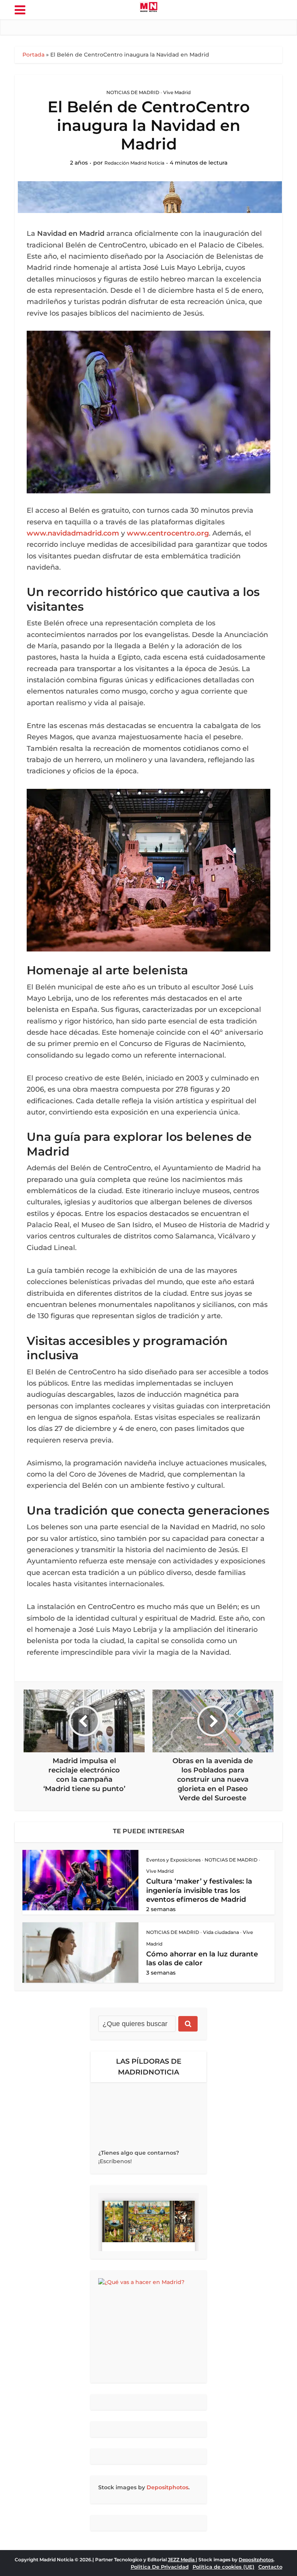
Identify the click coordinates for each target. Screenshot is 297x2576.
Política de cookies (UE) (224, 2567)
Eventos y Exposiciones (173, 1860)
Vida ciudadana (221, 1932)
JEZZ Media (182, 2560)
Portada (33, 55)
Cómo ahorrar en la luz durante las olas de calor (202, 1959)
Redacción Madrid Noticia (134, 163)
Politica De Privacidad (160, 2567)
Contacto (270, 2567)
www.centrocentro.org (168, 533)
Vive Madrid (177, 92)
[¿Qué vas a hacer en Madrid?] (148, 2327)
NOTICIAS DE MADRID (133, 92)
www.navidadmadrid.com (73, 533)
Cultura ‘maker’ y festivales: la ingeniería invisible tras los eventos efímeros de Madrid (199, 1890)
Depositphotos (167, 2487)
